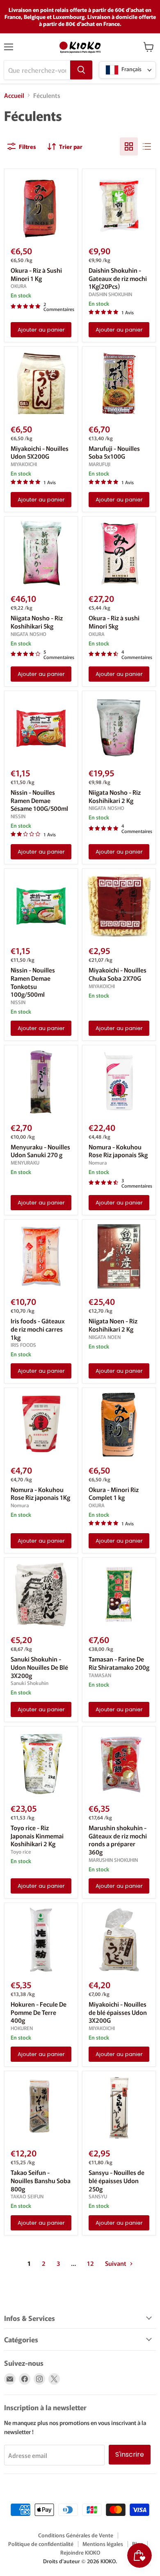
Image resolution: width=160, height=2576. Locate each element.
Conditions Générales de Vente (76, 2535)
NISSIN (18, 816)
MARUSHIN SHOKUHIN (113, 1860)
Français (131, 69)
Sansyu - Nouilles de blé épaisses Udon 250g (117, 2180)
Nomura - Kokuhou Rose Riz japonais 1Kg (40, 1493)
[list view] (147, 146)
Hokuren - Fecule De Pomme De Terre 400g (39, 2012)
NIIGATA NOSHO (29, 634)
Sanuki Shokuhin (30, 1683)
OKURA (19, 286)
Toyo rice (21, 1852)
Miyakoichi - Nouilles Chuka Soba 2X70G (118, 974)
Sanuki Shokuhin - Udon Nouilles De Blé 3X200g (39, 1667)
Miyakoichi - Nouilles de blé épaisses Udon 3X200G (118, 2012)
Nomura (98, 1163)
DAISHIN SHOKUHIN (110, 294)
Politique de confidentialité (41, 2544)
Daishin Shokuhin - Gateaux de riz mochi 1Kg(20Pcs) (118, 278)
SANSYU (98, 2196)
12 (90, 2263)
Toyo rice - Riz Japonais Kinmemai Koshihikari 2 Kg (37, 1836)
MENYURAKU (25, 1163)
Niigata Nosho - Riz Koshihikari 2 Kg (115, 796)
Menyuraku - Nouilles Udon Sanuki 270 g (40, 1151)
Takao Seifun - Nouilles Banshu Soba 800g (41, 2180)
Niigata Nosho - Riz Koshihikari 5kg (37, 622)
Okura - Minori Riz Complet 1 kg (114, 1493)
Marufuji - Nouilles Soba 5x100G (114, 452)
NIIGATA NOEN (105, 1337)
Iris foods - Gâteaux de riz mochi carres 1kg (38, 1329)
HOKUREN (22, 2028)
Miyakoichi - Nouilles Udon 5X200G (40, 452)
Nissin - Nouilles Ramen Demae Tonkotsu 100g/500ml (33, 982)
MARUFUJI (99, 464)
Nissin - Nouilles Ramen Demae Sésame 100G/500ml (39, 800)
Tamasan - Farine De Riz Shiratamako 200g (119, 1663)
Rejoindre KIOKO (80, 2552)
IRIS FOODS (23, 1345)
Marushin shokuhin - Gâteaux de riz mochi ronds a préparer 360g (118, 1840)
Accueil (14, 95)
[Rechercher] (81, 70)
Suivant (116, 2263)
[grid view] (129, 146)
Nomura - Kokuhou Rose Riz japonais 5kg (118, 1151)
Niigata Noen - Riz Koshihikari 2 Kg (113, 1325)
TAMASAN (100, 1675)
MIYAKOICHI (24, 464)
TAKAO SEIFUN (27, 2196)
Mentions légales (103, 2544)
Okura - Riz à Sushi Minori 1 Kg (36, 274)
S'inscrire (130, 2454)
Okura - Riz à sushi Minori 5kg (114, 622)
